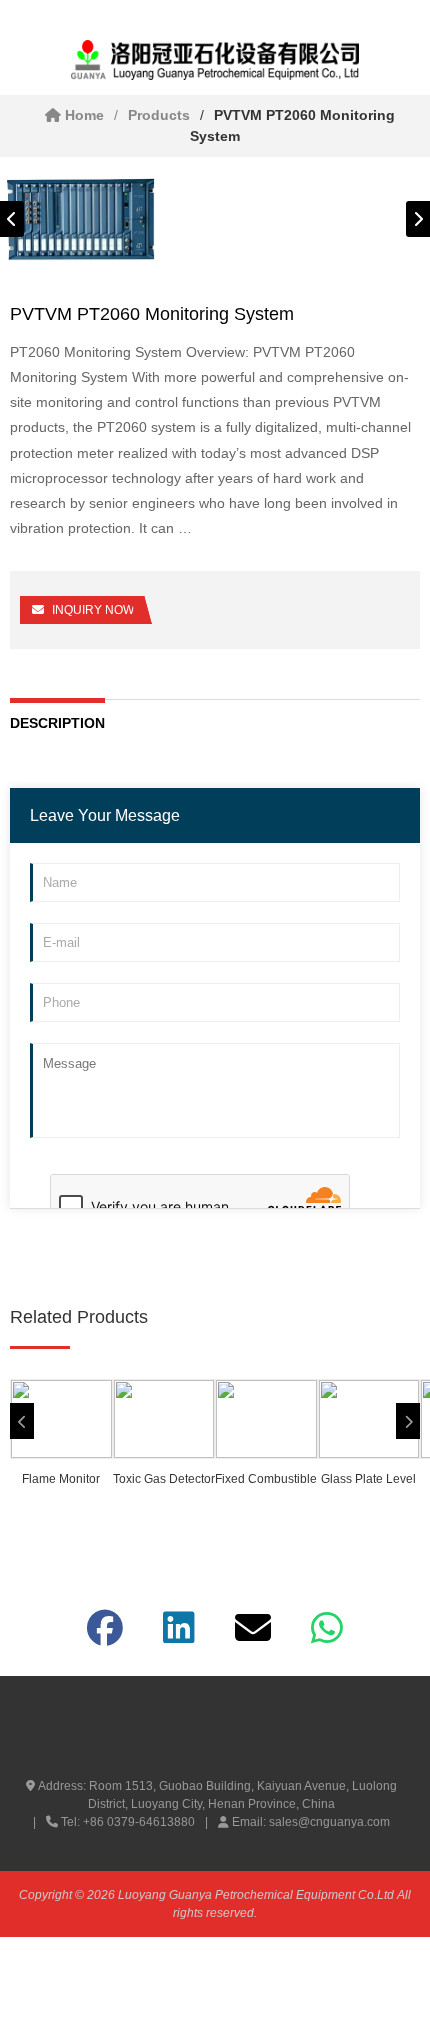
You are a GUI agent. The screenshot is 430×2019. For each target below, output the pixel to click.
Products (159, 115)
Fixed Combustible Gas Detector (266, 1481)
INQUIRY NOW (93, 610)
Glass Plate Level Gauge (368, 1481)
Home (82, 115)
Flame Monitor (61, 1479)
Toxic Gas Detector (164, 1479)
